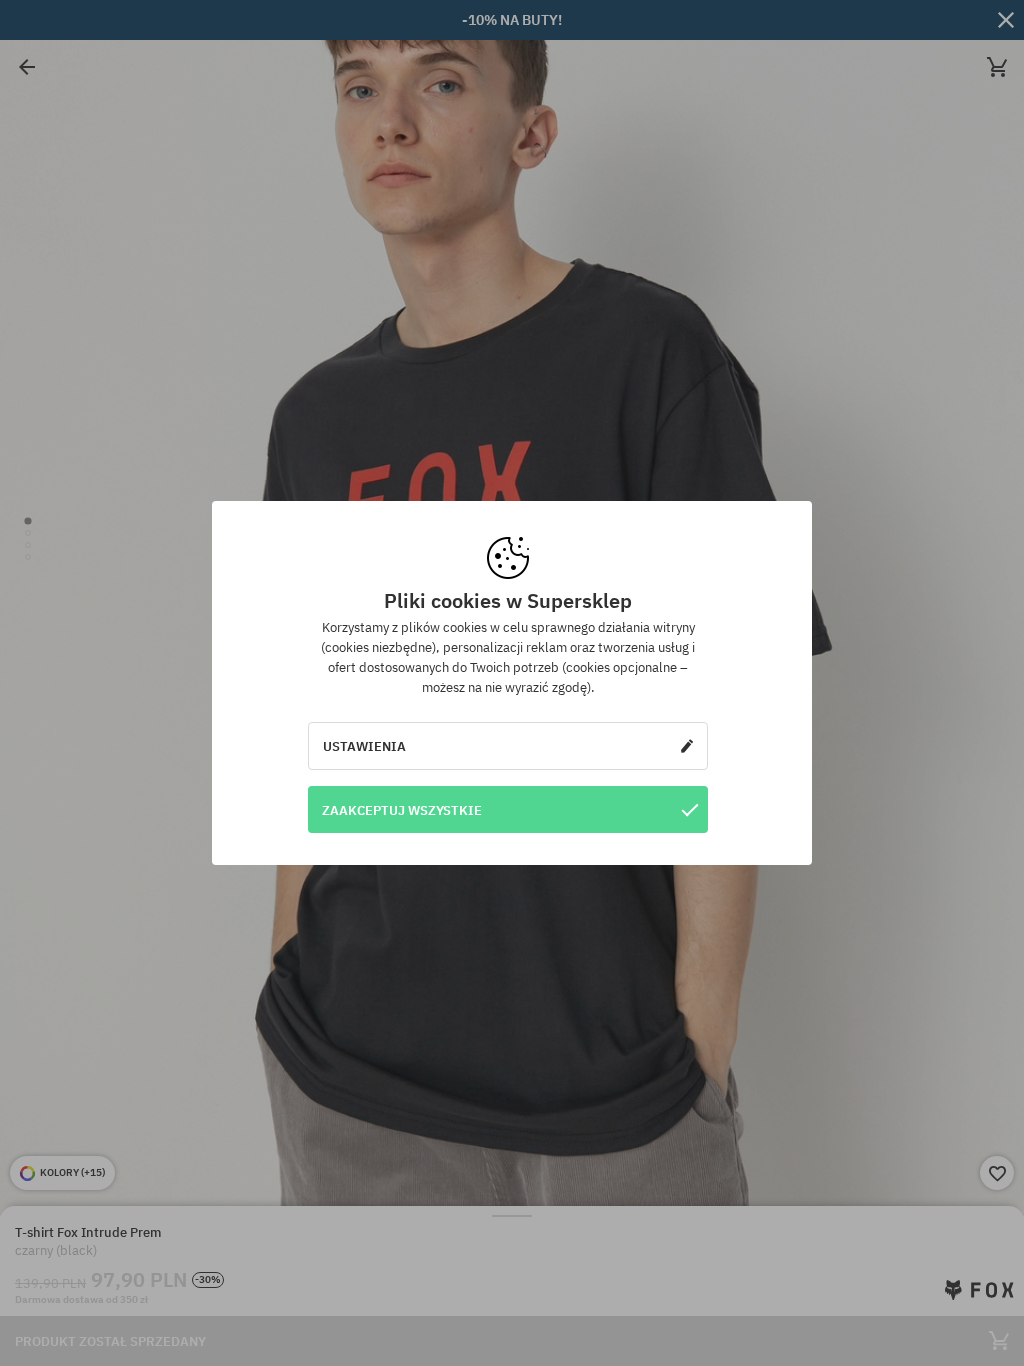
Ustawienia (364, 746)
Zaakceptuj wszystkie (402, 810)
